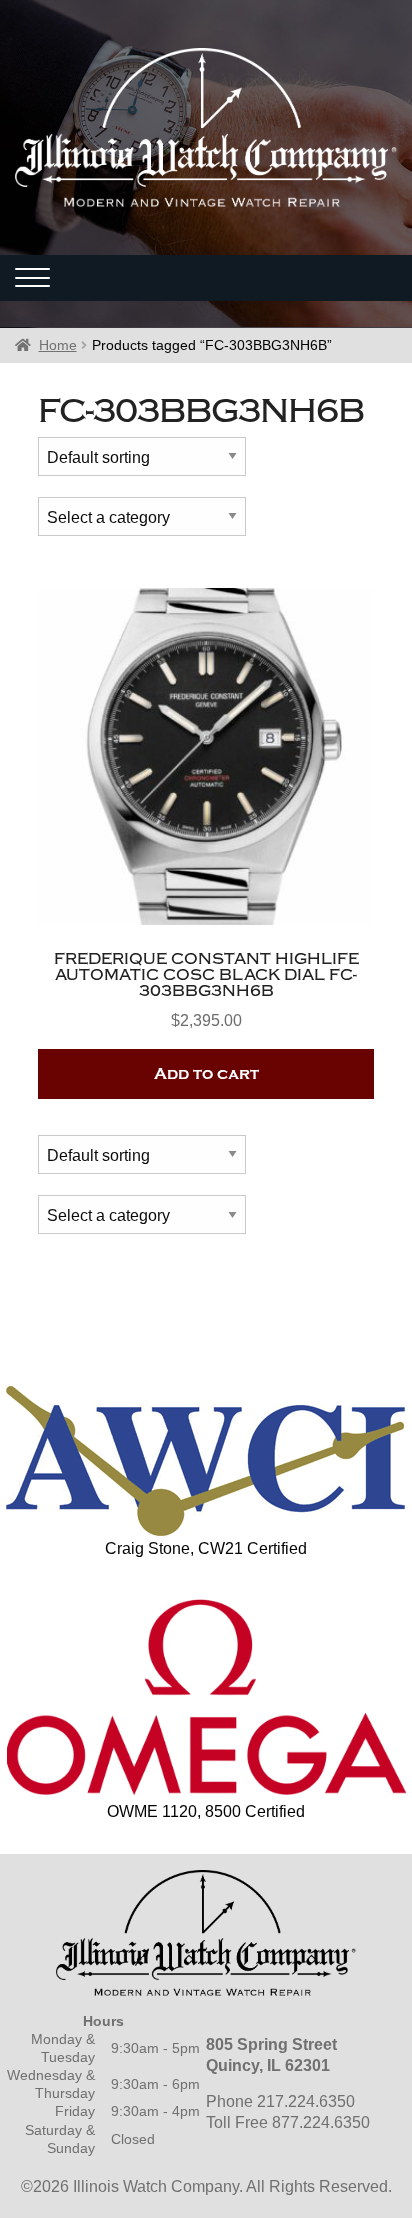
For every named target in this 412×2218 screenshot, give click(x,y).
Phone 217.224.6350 (280, 2101)
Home (58, 345)
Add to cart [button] (206, 1074)
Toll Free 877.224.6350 (288, 2122)
